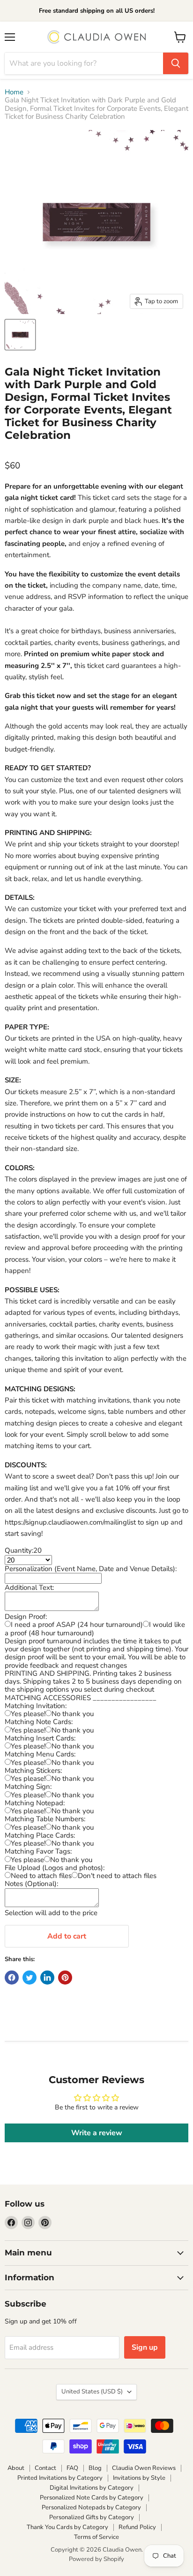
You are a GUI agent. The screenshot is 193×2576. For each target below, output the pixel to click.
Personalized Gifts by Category (92, 2517)
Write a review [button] (97, 2133)
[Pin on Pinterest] (65, 1978)
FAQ (72, 2468)
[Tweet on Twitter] (30, 1978)
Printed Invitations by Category (60, 2478)
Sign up (145, 2347)
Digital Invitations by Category (92, 2488)
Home (14, 92)
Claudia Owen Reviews (144, 2468)
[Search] (176, 63)
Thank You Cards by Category (67, 2527)
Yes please (27, 1860)
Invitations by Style (139, 2478)
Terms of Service (96, 2537)
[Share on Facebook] (12, 1978)
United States (92, 2392)
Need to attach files (41, 1876)
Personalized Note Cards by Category (92, 2498)
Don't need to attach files (117, 1876)
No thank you (73, 1714)
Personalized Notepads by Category (91, 2507)
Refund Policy (137, 2527)
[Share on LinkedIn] (47, 1978)
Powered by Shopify (96, 2559)
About (16, 2468)
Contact (45, 2468)
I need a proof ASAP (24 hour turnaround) (77, 1625)
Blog (95, 2468)
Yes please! (28, 1714)
